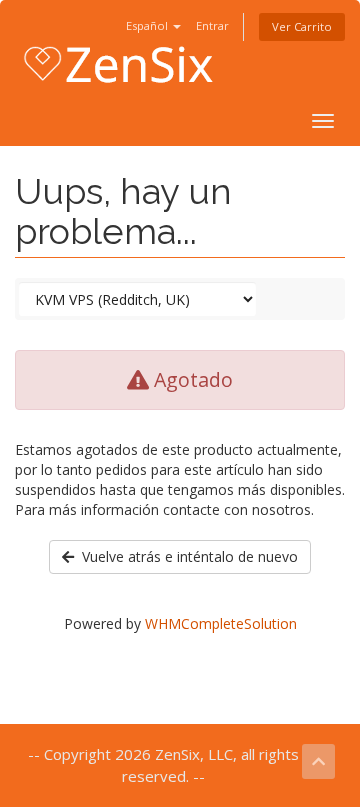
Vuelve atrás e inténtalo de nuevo (186, 556)
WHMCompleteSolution (221, 623)
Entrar (212, 25)
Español (148, 25)
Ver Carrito (302, 26)
